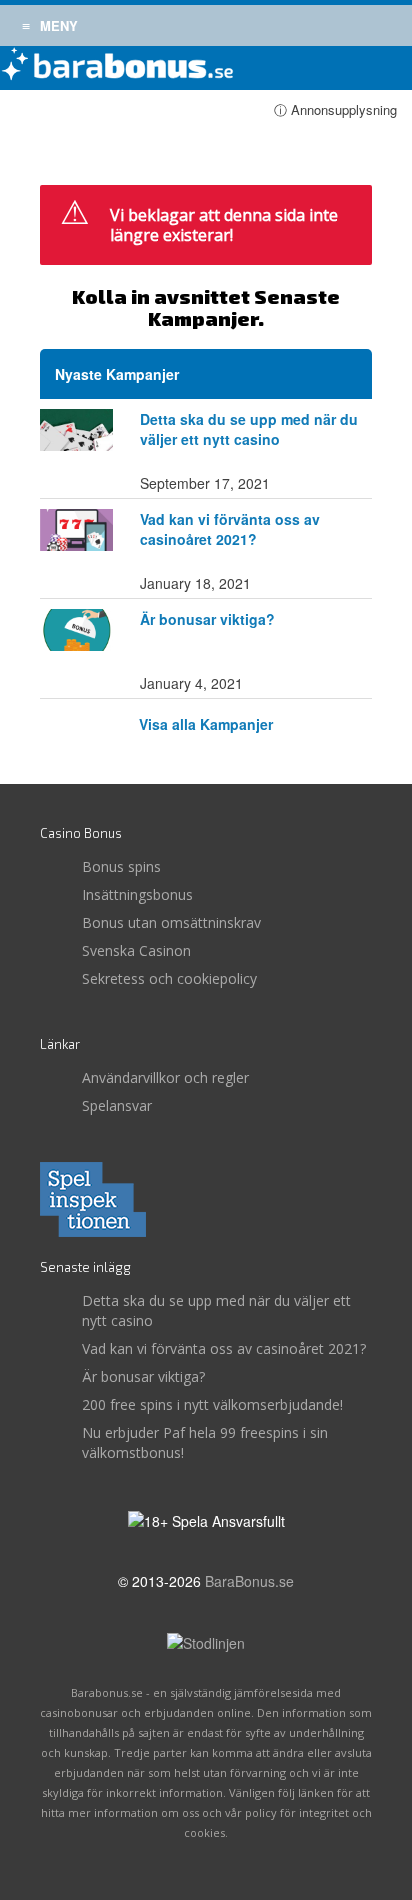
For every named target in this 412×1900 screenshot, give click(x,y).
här (259, 270)
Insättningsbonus (137, 894)
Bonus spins (121, 866)
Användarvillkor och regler (165, 1077)
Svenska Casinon (136, 950)
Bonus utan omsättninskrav (171, 922)
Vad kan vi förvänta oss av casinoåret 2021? (230, 529)
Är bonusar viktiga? (207, 619)
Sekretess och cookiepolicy (169, 978)
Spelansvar (117, 1105)
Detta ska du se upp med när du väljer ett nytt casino (249, 429)
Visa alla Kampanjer (206, 724)
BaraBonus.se (249, 1581)
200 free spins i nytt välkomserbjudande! (212, 1404)
